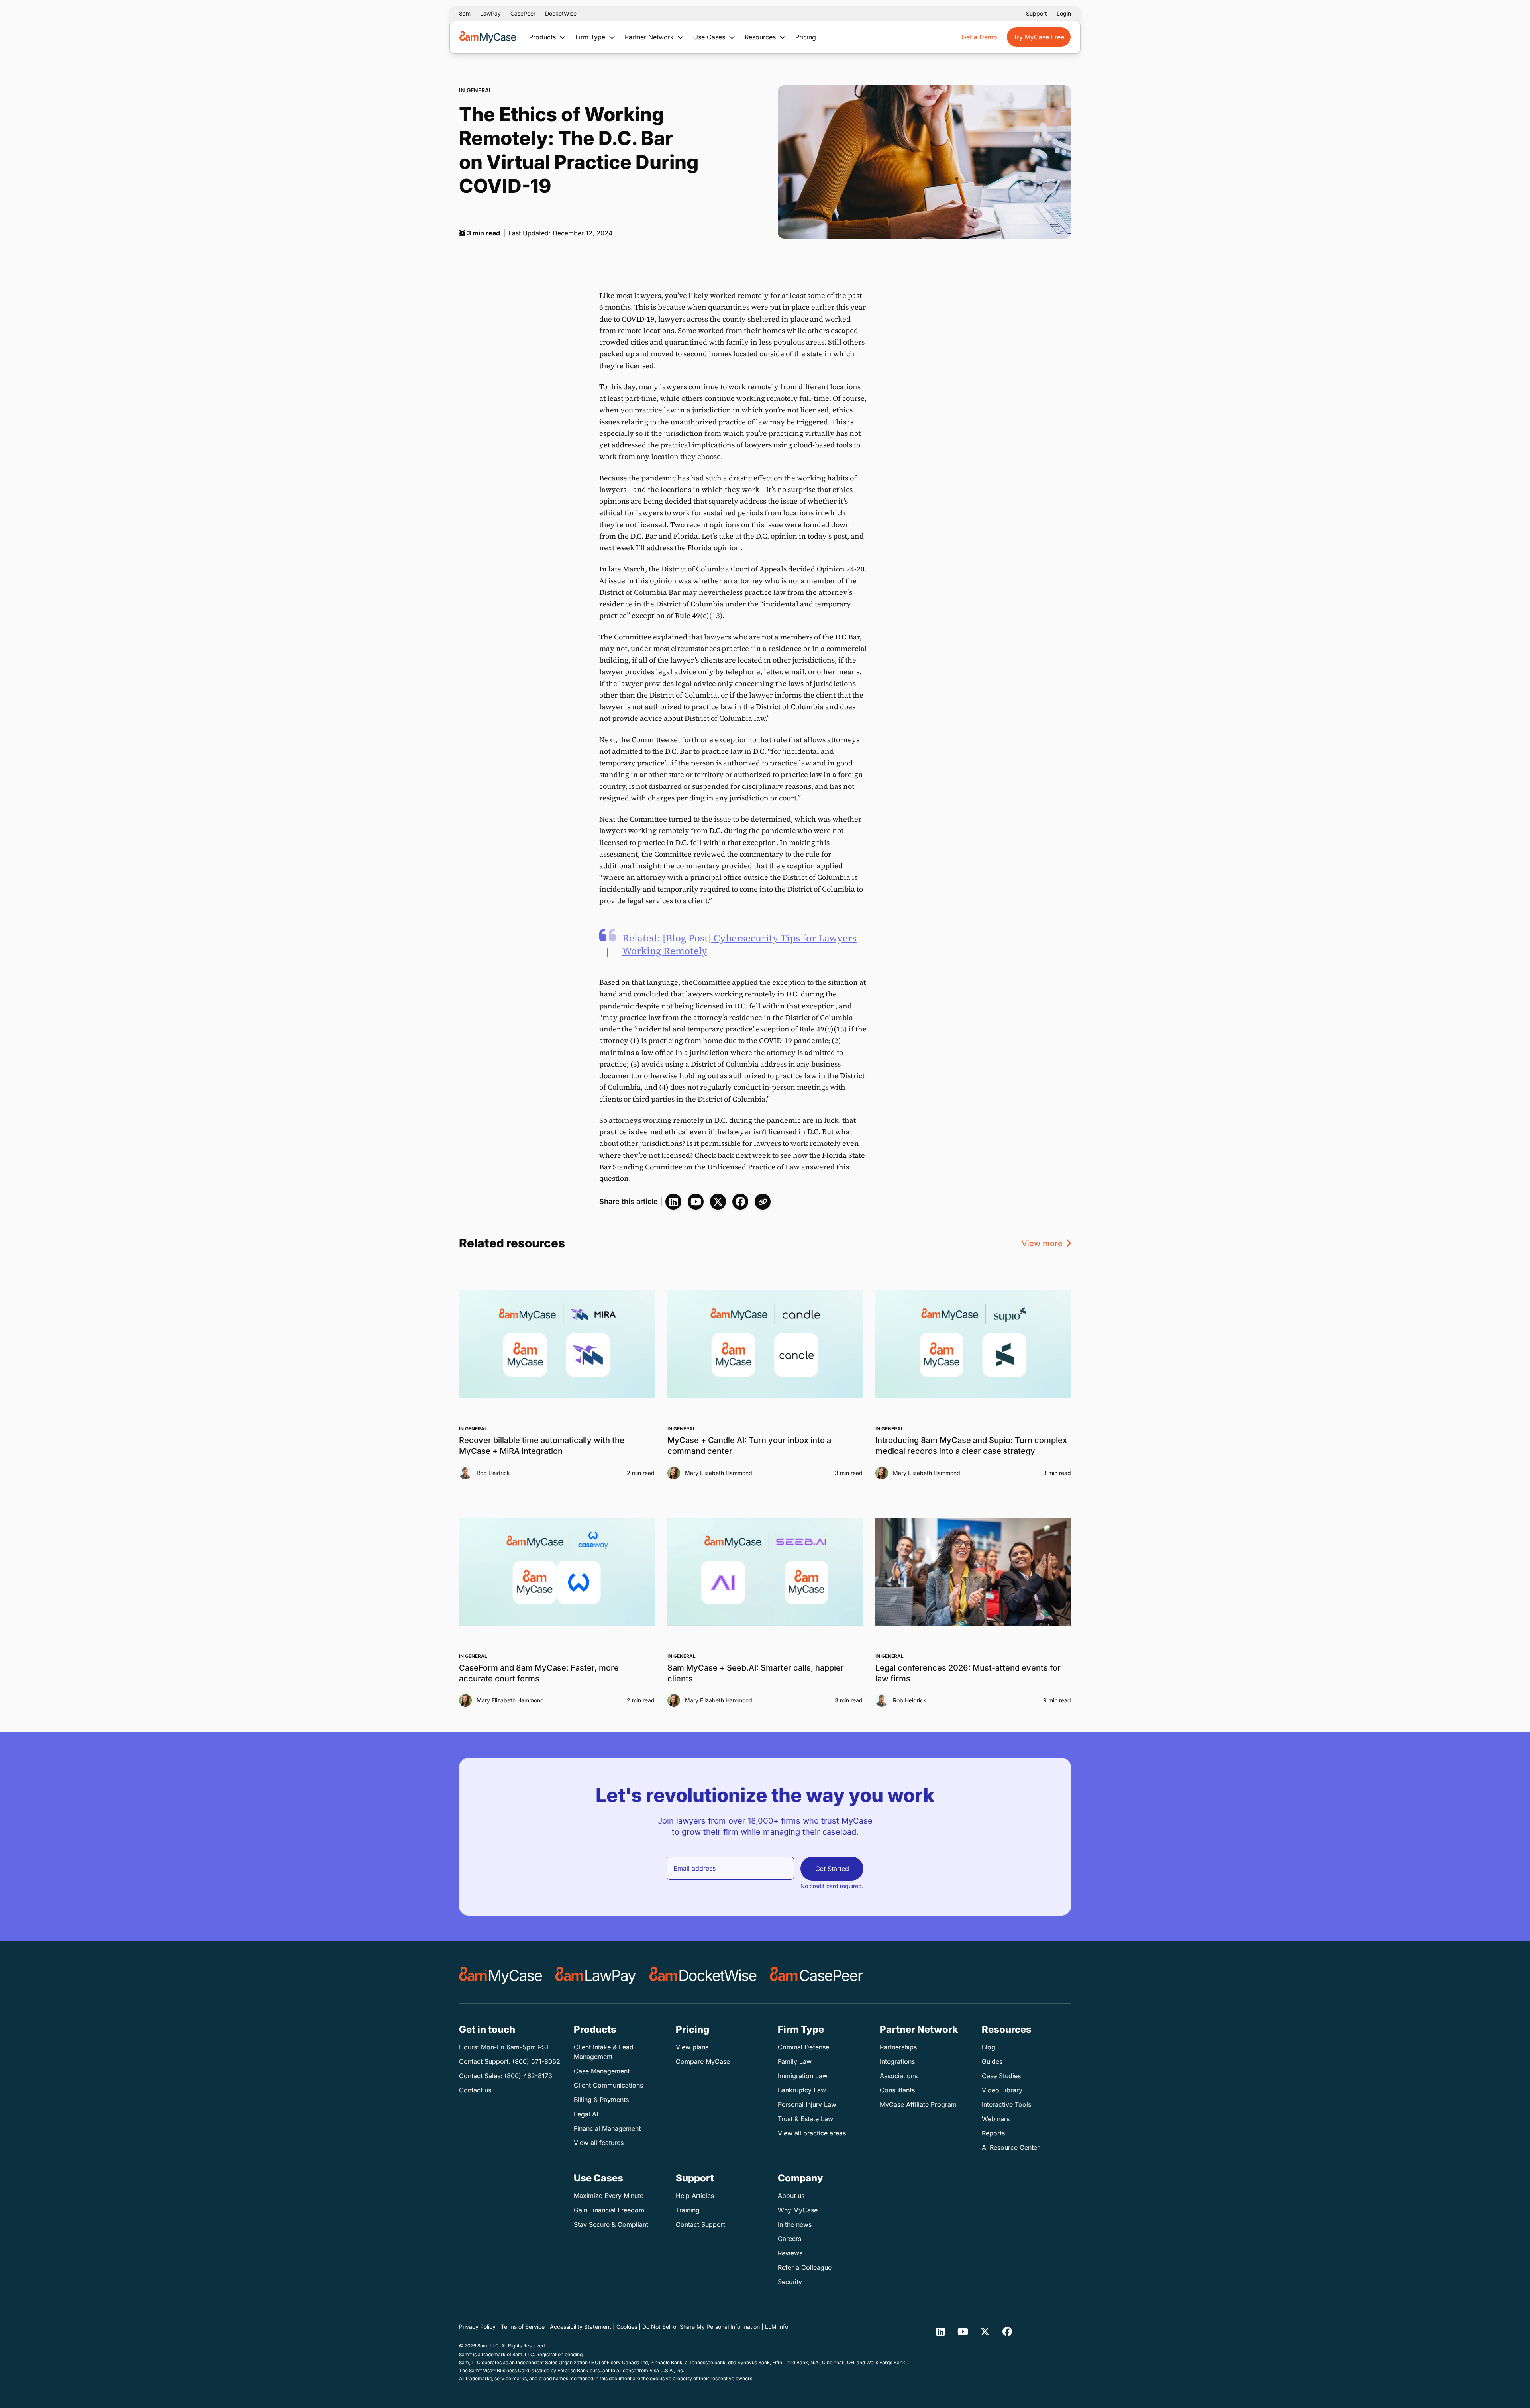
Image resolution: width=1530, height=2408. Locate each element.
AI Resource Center (1011, 2147)
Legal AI (586, 2114)
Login (1064, 13)
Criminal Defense (803, 2047)
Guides (992, 2061)
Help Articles (695, 2196)
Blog (989, 2047)
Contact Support (700, 2224)
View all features (599, 2143)
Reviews (790, 2253)
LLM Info (777, 2327)
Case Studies (1001, 2076)
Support (1037, 13)
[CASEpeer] (816, 1975)
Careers (790, 2239)
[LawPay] (596, 1975)
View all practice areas (812, 2133)
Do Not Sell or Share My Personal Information (701, 2327)
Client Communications (608, 2085)
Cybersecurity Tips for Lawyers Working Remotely (739, 944)
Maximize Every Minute (609, 2196)
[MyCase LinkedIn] (940, 2332)
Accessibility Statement (581, 2327)
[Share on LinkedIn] (673, 1202)
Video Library (1002, 2090)
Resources (761, 37)
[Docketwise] (703, 1975)
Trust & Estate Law (805, 2119)
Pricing (806, 37)
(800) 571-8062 (536, 2061)
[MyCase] (501, 1975)
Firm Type (591, 37)
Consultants (897, 2090)
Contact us (475, 2090)
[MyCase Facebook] (1007, 2332)
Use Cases (710, 37)
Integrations (897, 2061)
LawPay (490, 13)
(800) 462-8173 (528, 2076)
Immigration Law (803, 2076)
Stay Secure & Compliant (611, 2224)
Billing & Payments (601, 2100)
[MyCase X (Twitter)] (985, 2332)
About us (791, 2196)
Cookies (627, 2327)
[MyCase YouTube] (696, 1202)
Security (790, 2282)
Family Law (795, 2061)
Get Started (832, 1869)
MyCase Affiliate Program (918, 2104)
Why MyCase (798, 2210)
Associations (899, 2076)
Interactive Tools (1006, 2104)
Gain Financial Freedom (609, 2210)
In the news (795, 2224)
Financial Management (607, 2128)
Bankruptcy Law (802, 2090)
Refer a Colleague (805, 2267)
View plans (692, 2047)
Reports (993, 2133)
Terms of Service (523, 2327)
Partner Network (650, 37)
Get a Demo (979, 37)
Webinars (996, 2119)
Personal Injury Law (807, 2104)
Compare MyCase (703, 2061)
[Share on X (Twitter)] (718, 1202)
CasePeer (523, 13)
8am (465, 13)
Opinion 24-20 (841, 569)
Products (543, 37)
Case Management (602, 2071)
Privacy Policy (477, 2327)
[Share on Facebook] (740, 1202)
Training (688, 2210)
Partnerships (898, 2047)
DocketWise (561, 13)
